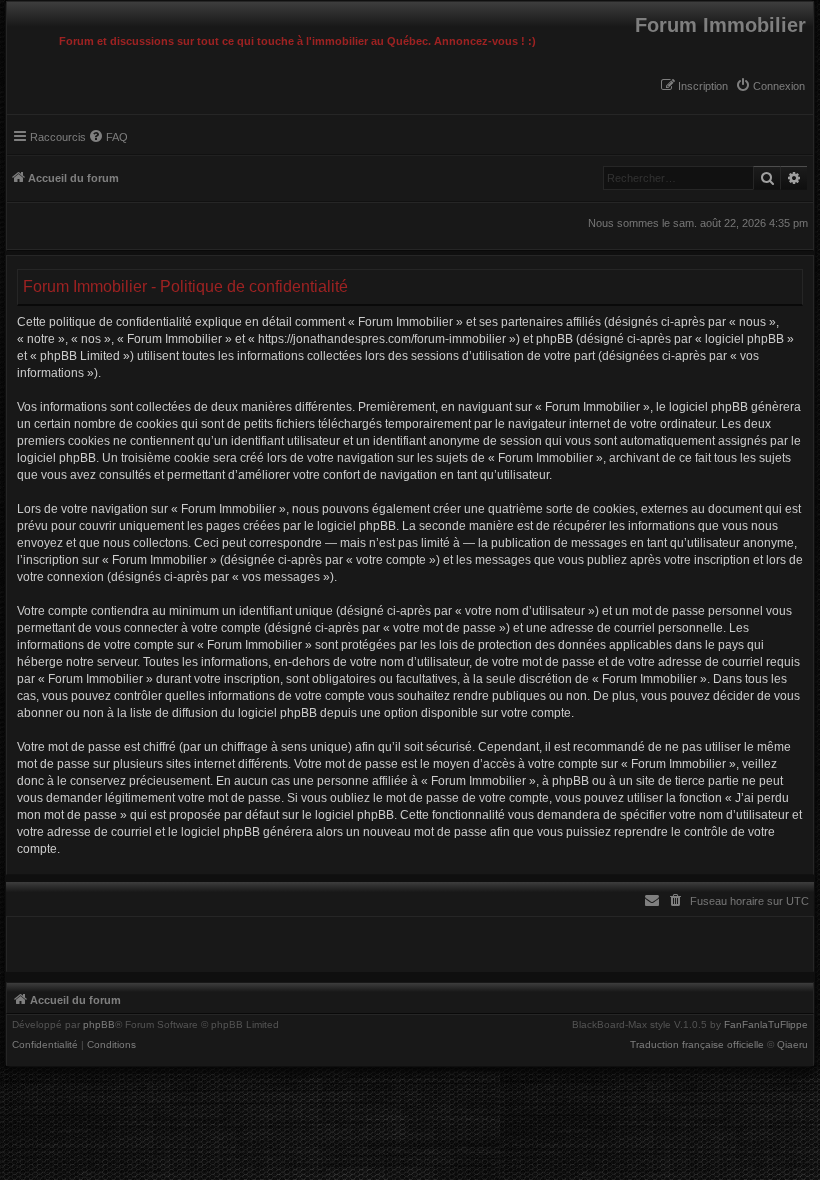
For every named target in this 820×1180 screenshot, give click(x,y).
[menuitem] (770, 86)
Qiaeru (792, 1045)
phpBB (99, 1025)
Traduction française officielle (697, 1045)
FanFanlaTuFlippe (766, 1025)
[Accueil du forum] (12, 7)
